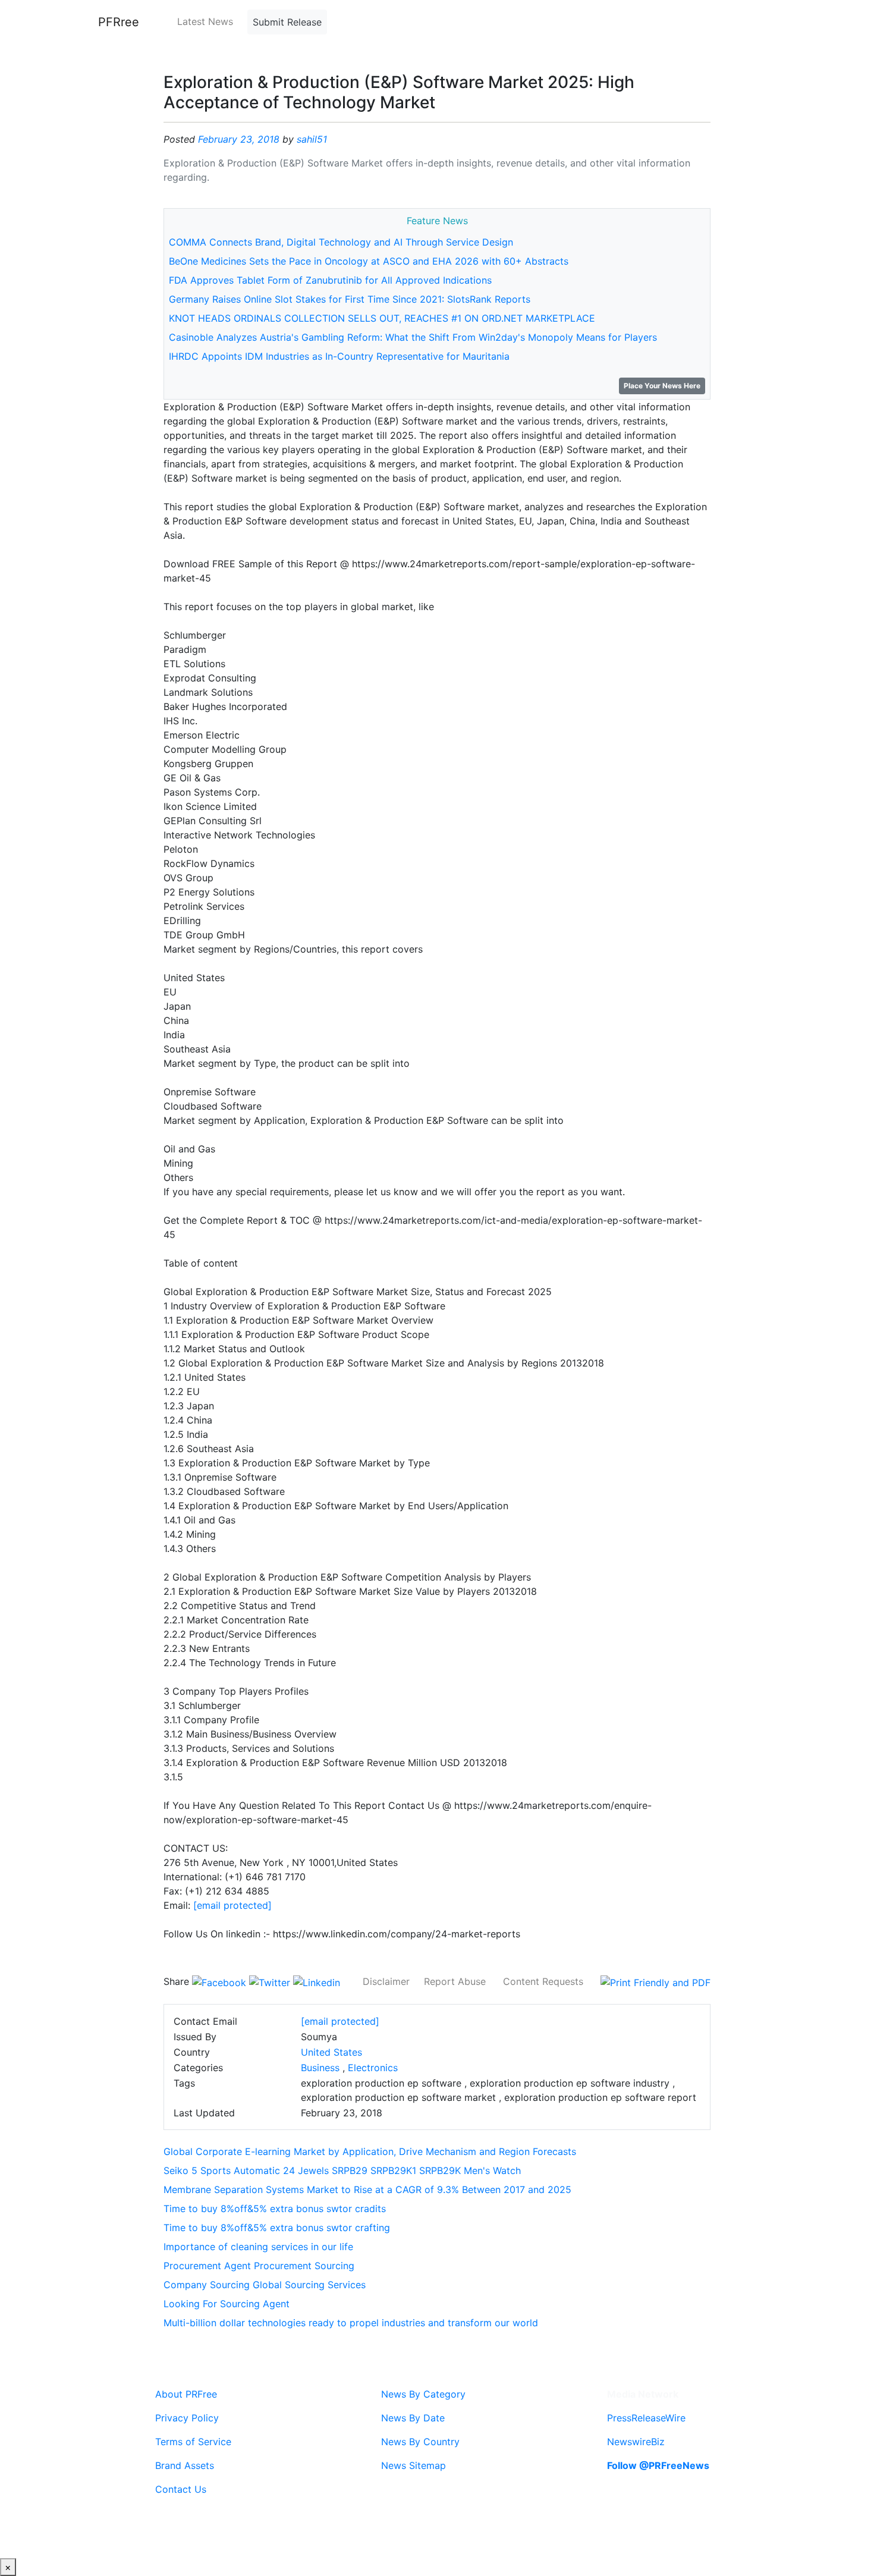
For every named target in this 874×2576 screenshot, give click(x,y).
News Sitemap (414, 2465)
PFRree (119, 22)
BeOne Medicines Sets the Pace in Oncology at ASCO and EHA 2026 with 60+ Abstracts (369, 261)
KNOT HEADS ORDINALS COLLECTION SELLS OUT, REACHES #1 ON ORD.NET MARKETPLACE (382, 318)
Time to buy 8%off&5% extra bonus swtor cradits (275, 2209)
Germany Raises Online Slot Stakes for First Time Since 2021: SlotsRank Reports (350, 299)
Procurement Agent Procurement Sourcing (259, 2266)
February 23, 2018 (239, 139)
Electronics (373, 2068)
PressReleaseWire (646, 2418)
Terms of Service (193, 2442)
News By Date (413, 2418)
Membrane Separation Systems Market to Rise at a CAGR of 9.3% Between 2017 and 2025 (367, 2189)
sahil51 (312, 139)
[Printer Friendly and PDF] (655, 1981)
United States (331, 2052)
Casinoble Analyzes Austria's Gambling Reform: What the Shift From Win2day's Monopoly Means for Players (413, 337)
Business (320, 2068)
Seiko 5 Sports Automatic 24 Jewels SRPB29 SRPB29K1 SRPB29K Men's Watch (342, 2170)
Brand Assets (185, 2465)
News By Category (423, 2394)
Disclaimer (386, 1981)
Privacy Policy (187, 2418)
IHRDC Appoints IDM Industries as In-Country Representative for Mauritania (339, 356)
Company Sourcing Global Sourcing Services (265, 2285)
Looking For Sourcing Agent (227, 2304)
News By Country (420, 2442)
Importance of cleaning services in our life (258, 2247)
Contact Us (181, 2489)
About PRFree (186, 2394)
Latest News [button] (205, 21)
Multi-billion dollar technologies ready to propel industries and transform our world (351, 2323)
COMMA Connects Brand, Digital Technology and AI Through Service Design (341, 242)
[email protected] (232, 1905)
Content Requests (543, 1981)
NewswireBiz (636, 2442)
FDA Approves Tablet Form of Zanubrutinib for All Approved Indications (330, 280)
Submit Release (287, 22)
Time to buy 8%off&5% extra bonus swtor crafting (277, 2228)
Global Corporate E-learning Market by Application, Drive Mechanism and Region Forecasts (370, 2151)
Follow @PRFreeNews (658, 2465)
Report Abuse (455, 1981)
